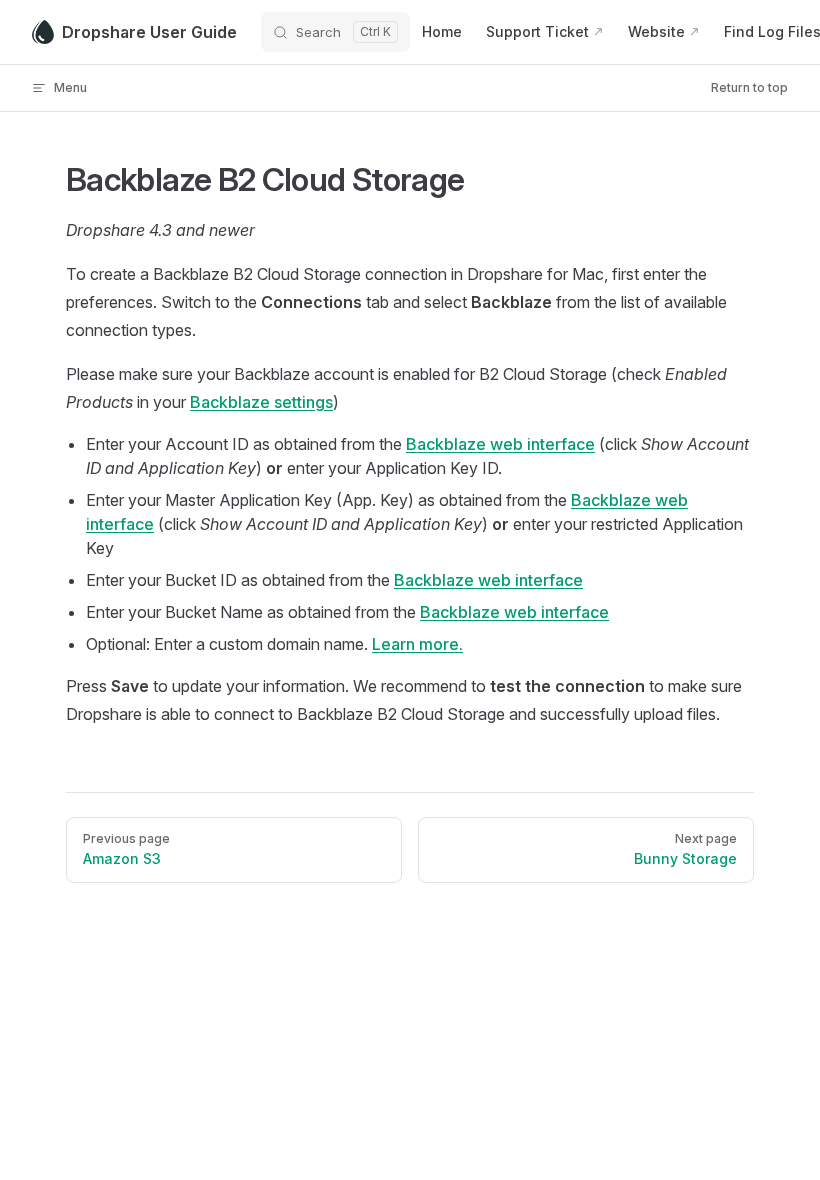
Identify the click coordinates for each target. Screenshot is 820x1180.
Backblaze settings (261, 402)
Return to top (749, 87)
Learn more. (417, 644)
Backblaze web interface (500, 444)
